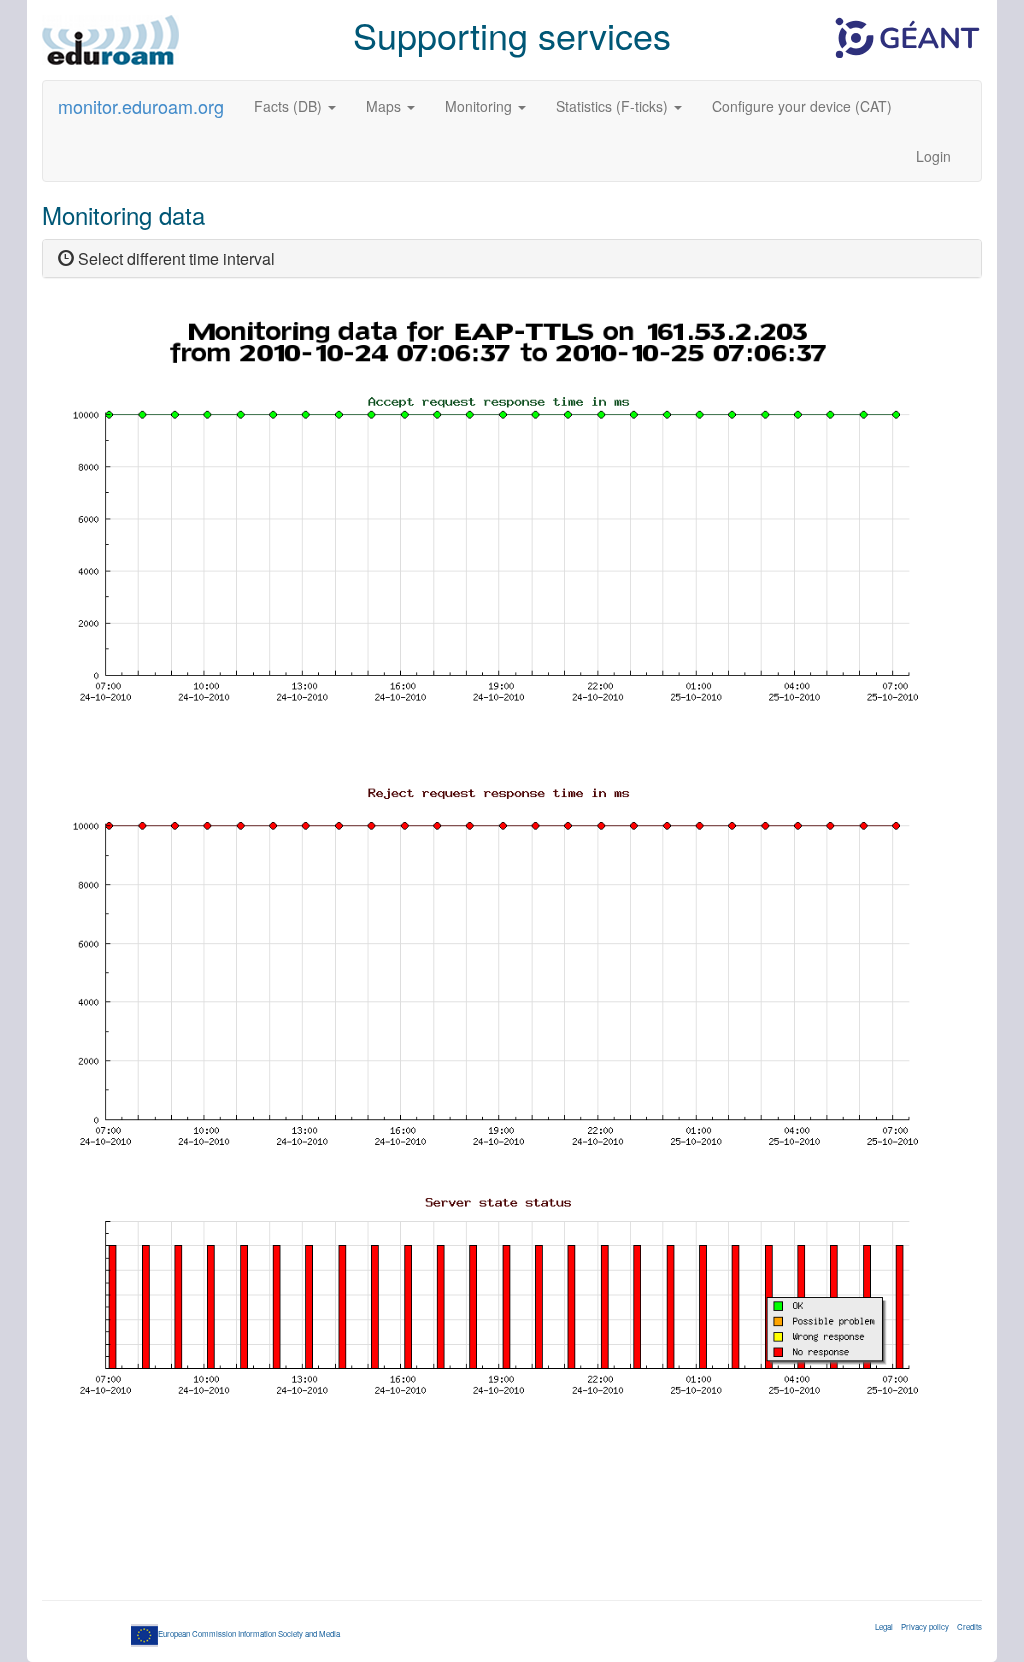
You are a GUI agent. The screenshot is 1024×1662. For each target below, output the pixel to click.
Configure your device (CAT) (802, 106)
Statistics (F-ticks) (614, 106)
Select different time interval (174, 258)
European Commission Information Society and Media (249, 1633)
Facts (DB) (290, 106)
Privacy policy (925, 1626)
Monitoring (480, 106)
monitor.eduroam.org (141, 106)
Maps (385, 106)
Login (933, 156)
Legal (884, 1626)
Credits (969, 1626)
